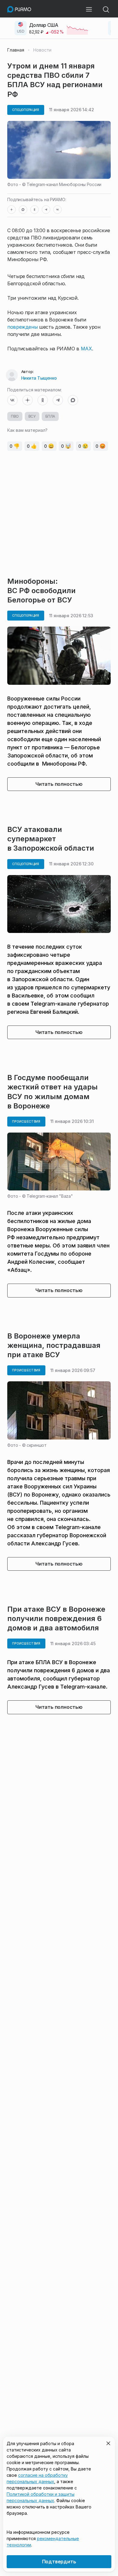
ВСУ (32, 416)
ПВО (15, 416)
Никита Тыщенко (39, 378)
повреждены (22, 327)
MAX (86, 349)
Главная (16, 50)
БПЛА (50, 416)
